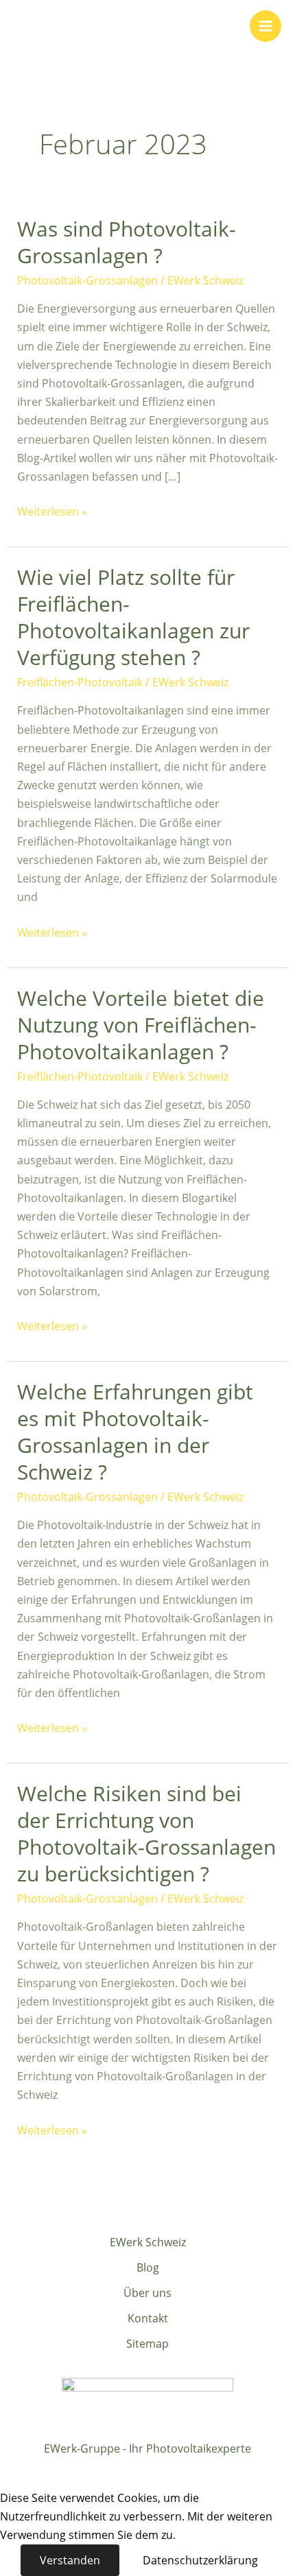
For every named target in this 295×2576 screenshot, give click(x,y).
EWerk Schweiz (148, 2242)
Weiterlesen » (52, 511)
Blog (148, 2267)
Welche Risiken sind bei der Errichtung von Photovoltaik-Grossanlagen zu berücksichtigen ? (146, 1833)
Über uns (147, 2293)
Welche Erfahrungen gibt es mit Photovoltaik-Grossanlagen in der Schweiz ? (135, 1432)
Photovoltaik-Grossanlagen (87, 280)
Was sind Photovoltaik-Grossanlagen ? (127, 242)
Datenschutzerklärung (200, 2560)
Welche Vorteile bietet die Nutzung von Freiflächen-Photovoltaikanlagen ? (141, 1025)
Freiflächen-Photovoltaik (80, 682)
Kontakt (148, 2318)
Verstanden (70, 2560)
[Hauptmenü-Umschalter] (265, 26)
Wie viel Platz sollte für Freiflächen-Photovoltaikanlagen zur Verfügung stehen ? (133, 617)
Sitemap (147, 2344)
